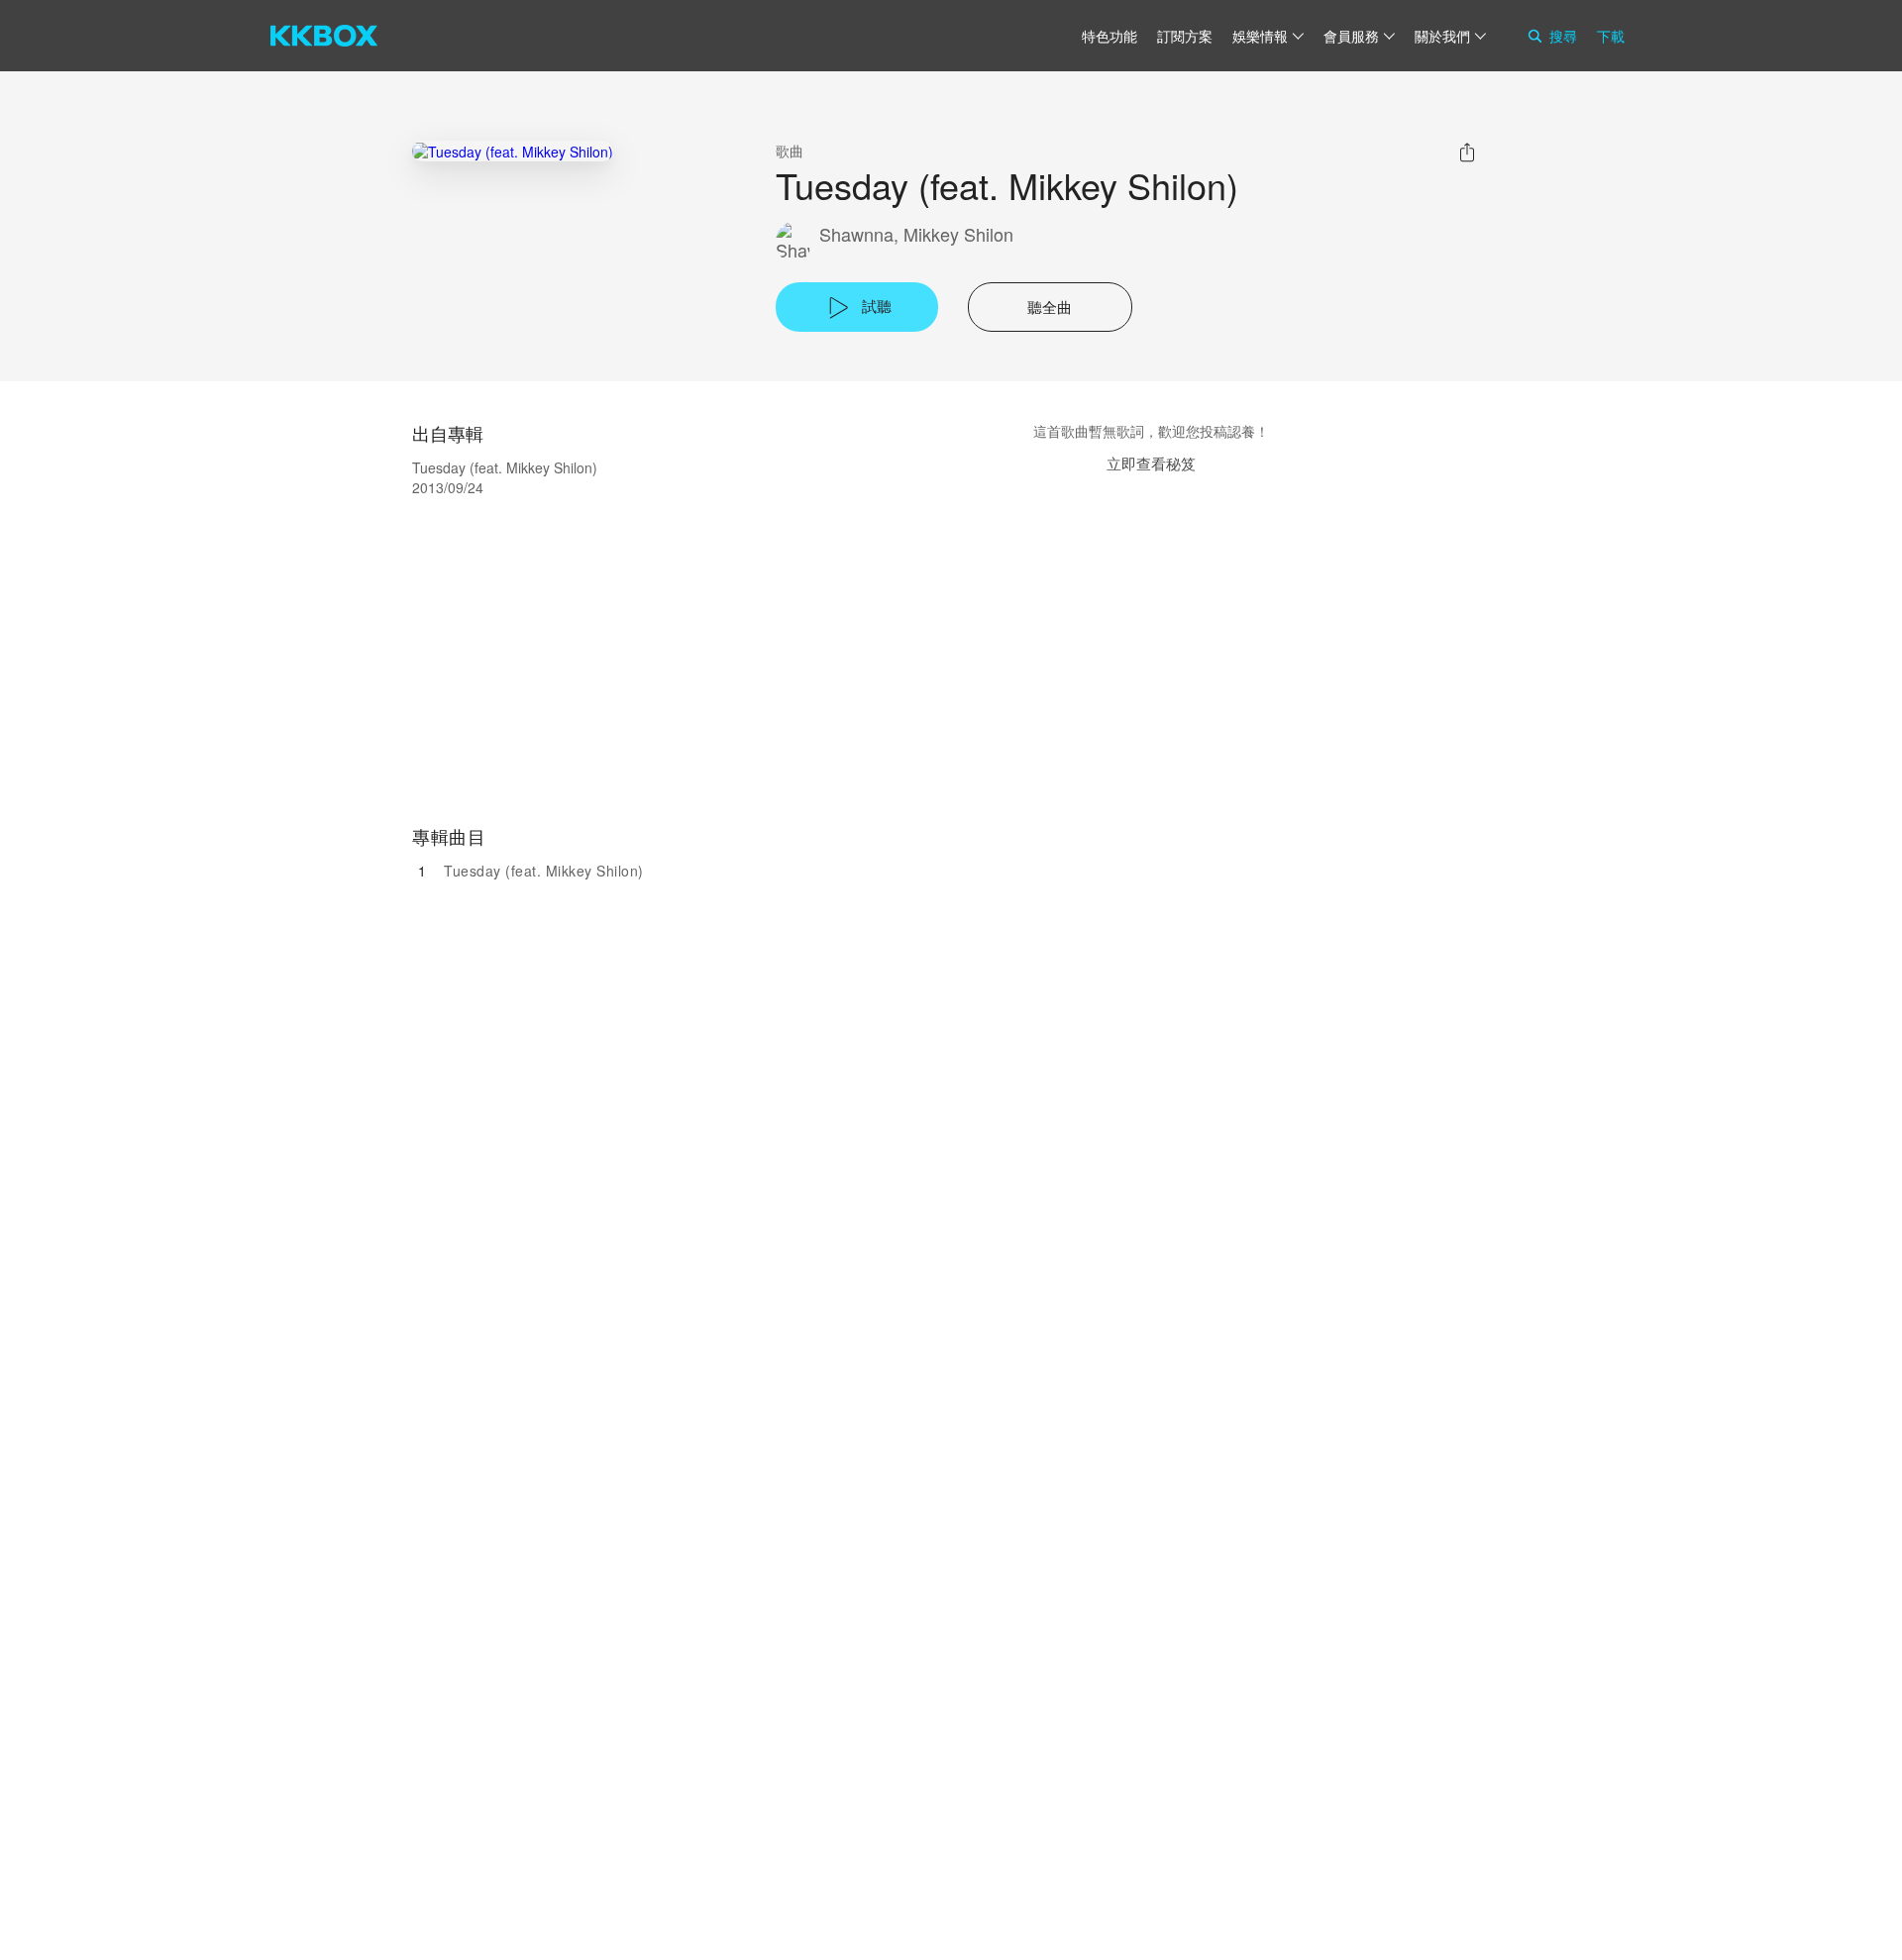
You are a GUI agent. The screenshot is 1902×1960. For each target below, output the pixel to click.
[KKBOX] (324, 36)
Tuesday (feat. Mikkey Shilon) (544, 871)
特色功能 (1109, 36)
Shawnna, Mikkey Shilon (916, 234)
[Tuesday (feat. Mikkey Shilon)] (513, 151)
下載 (1611, 36)
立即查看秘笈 (1151, 463)
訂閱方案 (1185, 36)
